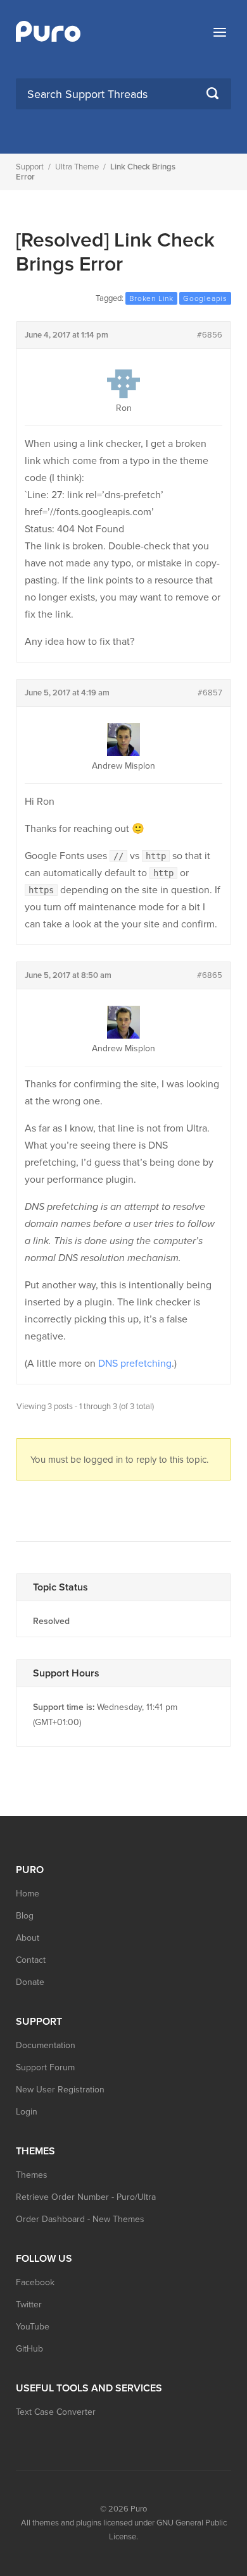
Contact (31, 1960)
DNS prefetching (135, 1364)
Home (28, 1894)
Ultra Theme (77, 167)
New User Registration (60, 2090)
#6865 (210, 975)
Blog (25, 1916)
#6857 (210, 693)
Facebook (35, 2282)
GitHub (29, 2349)
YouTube (33, 2327)
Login (27, 2112)
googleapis (205, 298)
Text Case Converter (56, 2412)
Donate (30, 1982)
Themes (32, 2175)
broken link (151, 298)
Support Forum (45, 2067)
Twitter (29, 2304)
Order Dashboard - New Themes (80, 2219)
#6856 (210, 335)
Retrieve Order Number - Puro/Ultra (86, 2197)
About (28, 1938)
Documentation (46, 2045)
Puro (139, 2509)
